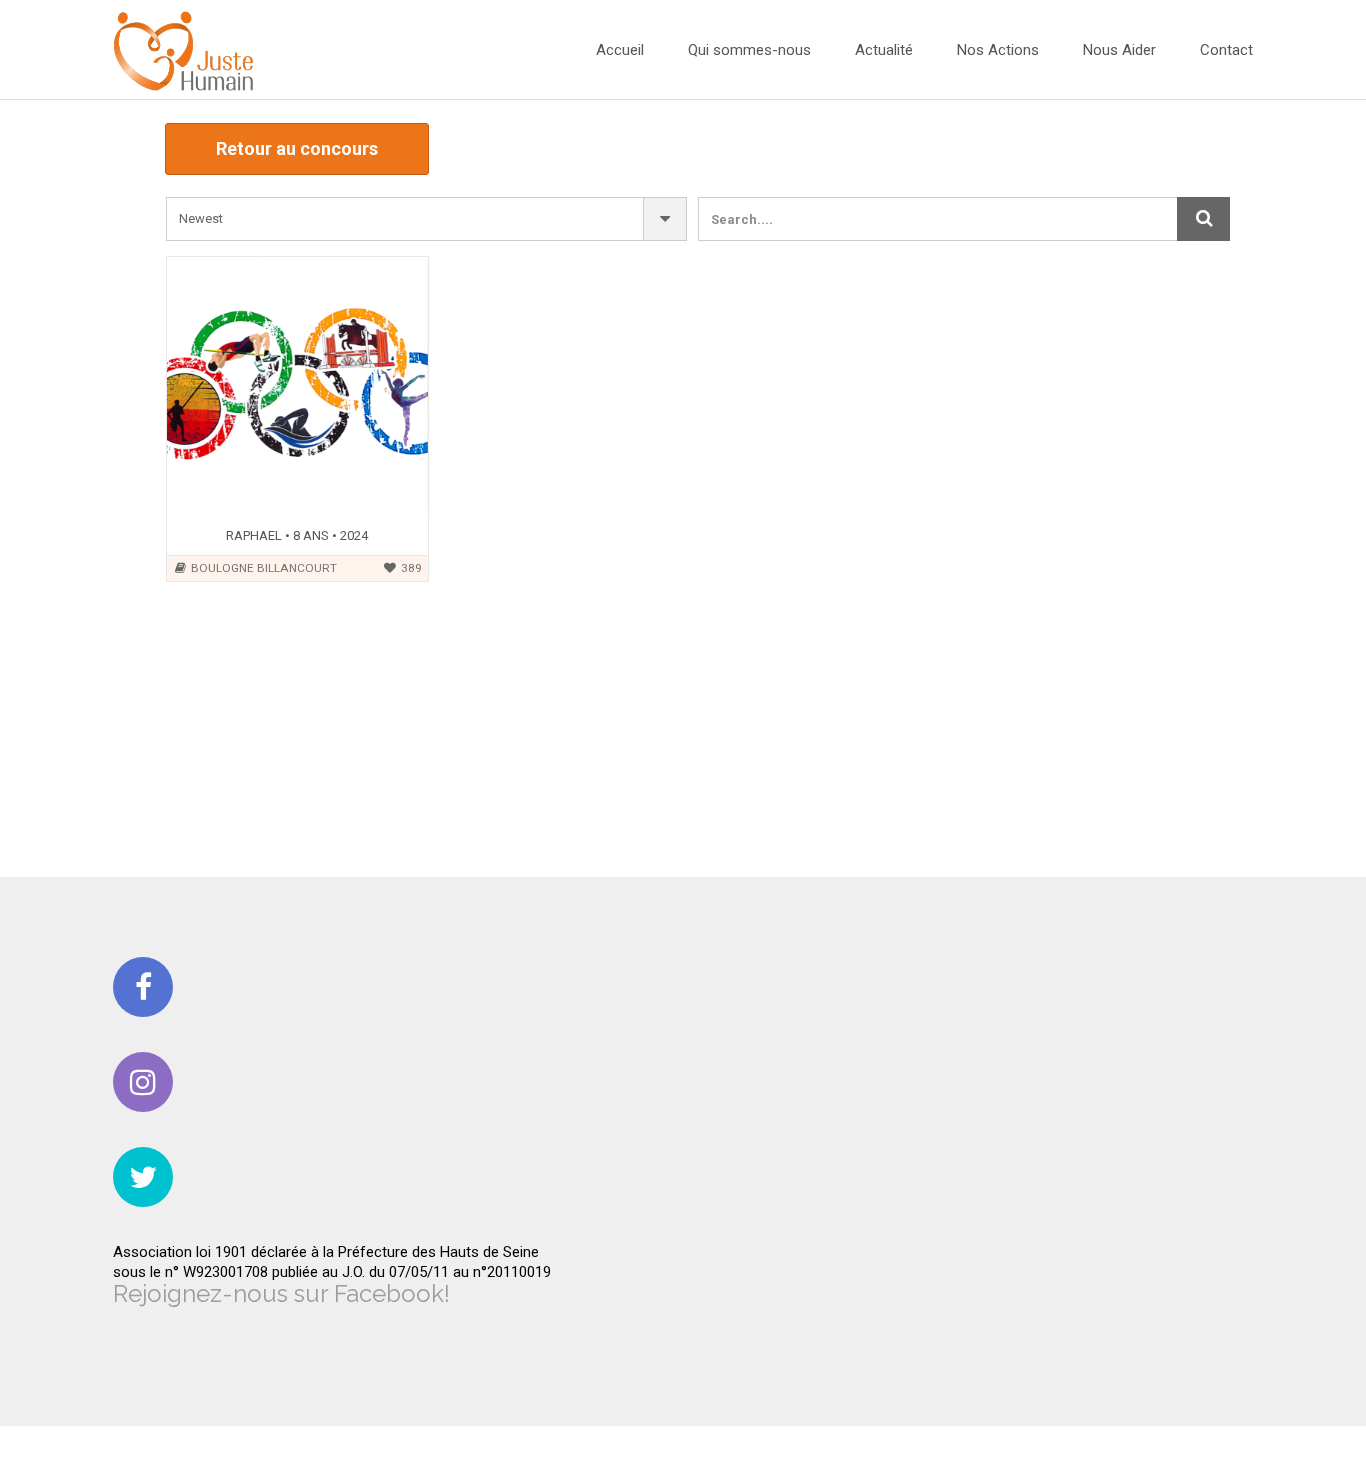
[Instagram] (143, 1082)
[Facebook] (143, 987)
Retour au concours (297, 148)
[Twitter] (143, 1177)
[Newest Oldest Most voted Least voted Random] (427, 219)
